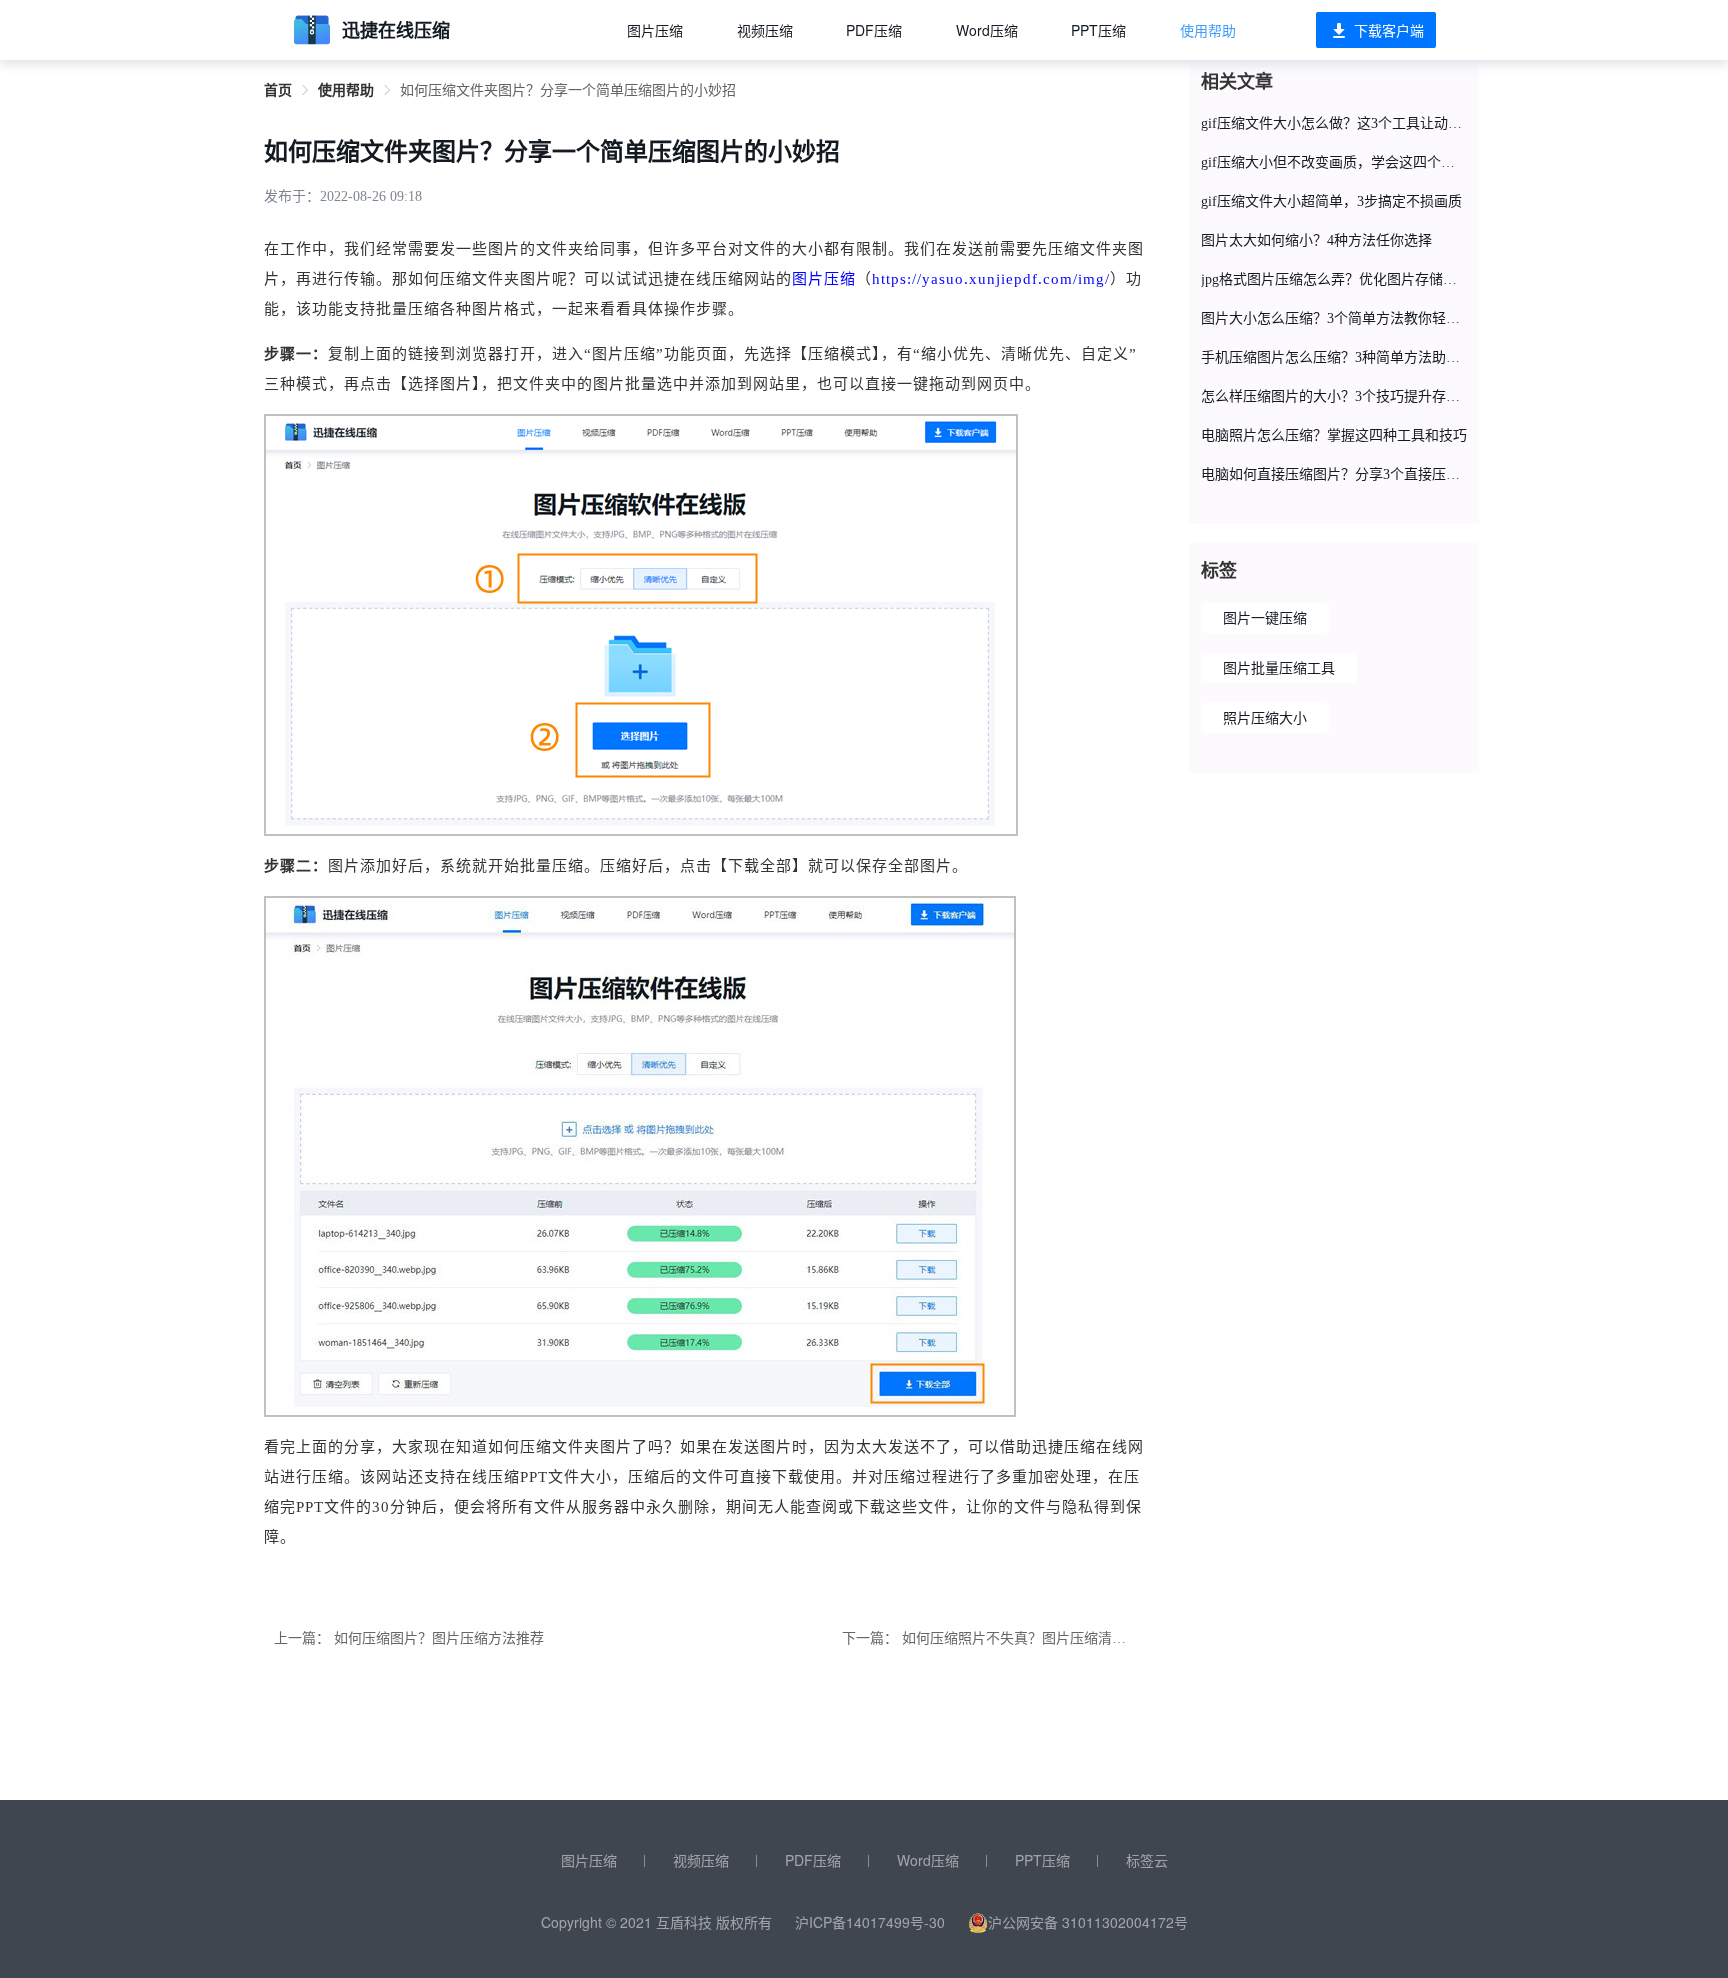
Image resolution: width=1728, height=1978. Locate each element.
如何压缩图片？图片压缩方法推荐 (439, 1638)
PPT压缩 (1098, 30)
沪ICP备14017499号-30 (870, 1922)
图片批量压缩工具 (1279, 668)
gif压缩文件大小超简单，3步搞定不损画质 (1331, 201)
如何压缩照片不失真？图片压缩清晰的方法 (1035, 1638)
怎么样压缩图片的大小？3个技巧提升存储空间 (1334, 396)
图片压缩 (655, 30)
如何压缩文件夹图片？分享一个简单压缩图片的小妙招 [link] (568, 90)
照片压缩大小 (1265, 718)
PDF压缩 (874, 30)
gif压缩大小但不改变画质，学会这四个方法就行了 (1334, 162)
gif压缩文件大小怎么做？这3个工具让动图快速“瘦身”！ (1334, 123)
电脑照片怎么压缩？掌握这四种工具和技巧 (1334, 435)
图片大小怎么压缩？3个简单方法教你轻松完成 (1334, 318)
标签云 (1147, 1860)
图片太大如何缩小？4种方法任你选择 (1316, 240)
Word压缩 (987, 30)
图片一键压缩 (1265, 618)
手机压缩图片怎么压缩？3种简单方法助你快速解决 (1334, 357)
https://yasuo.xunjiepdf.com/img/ (991, 279)
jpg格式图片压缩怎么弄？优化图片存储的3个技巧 (1334, 279)
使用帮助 (1208, 30)
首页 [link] (278, 90)
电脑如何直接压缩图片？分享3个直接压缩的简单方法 (1334, 474)
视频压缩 (765, 30)
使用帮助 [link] (346, 90)
